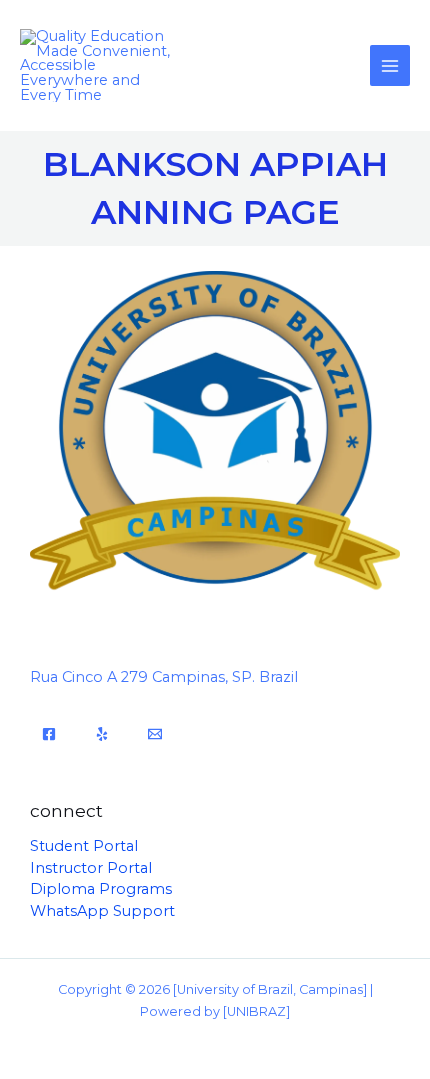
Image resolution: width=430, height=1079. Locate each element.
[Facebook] (49, 734)
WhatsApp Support (102, 911)
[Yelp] (102, 734)
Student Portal (84, 846)
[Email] (155, 734)
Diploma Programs (101, 889)
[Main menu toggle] (390, 65)
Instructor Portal (91, 868)
